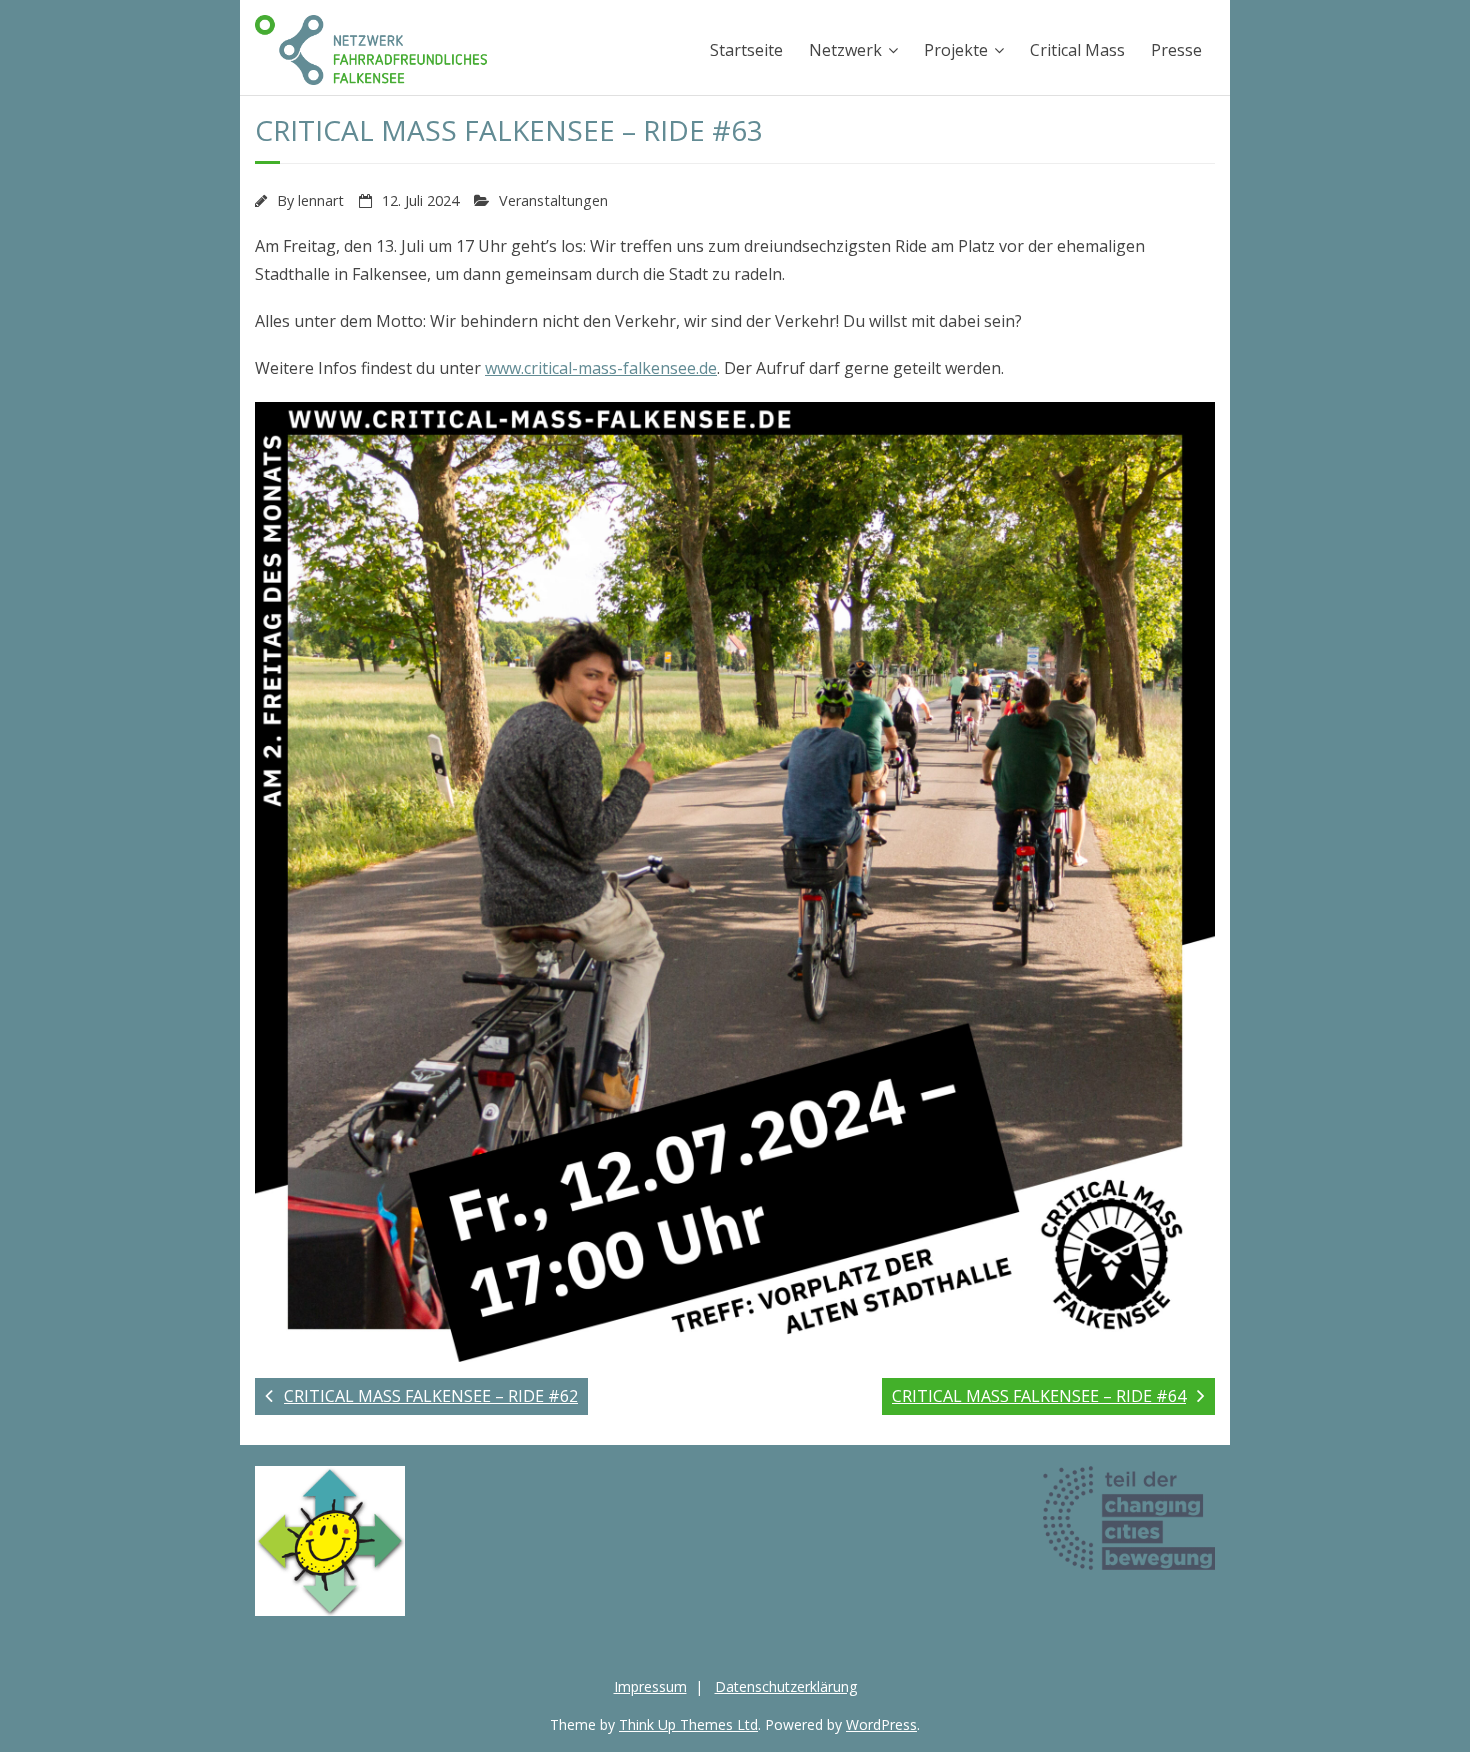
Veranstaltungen (553, 200)
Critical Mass (1077, 50)
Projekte (956, 50)
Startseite (746, 50)
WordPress (881, 1724)
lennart (321, 200)
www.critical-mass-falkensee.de (601, 368)
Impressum (650, 1686)
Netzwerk (845, 50)
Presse (1176, 50)
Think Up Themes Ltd (688, 1724)
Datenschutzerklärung (786, 1686)
